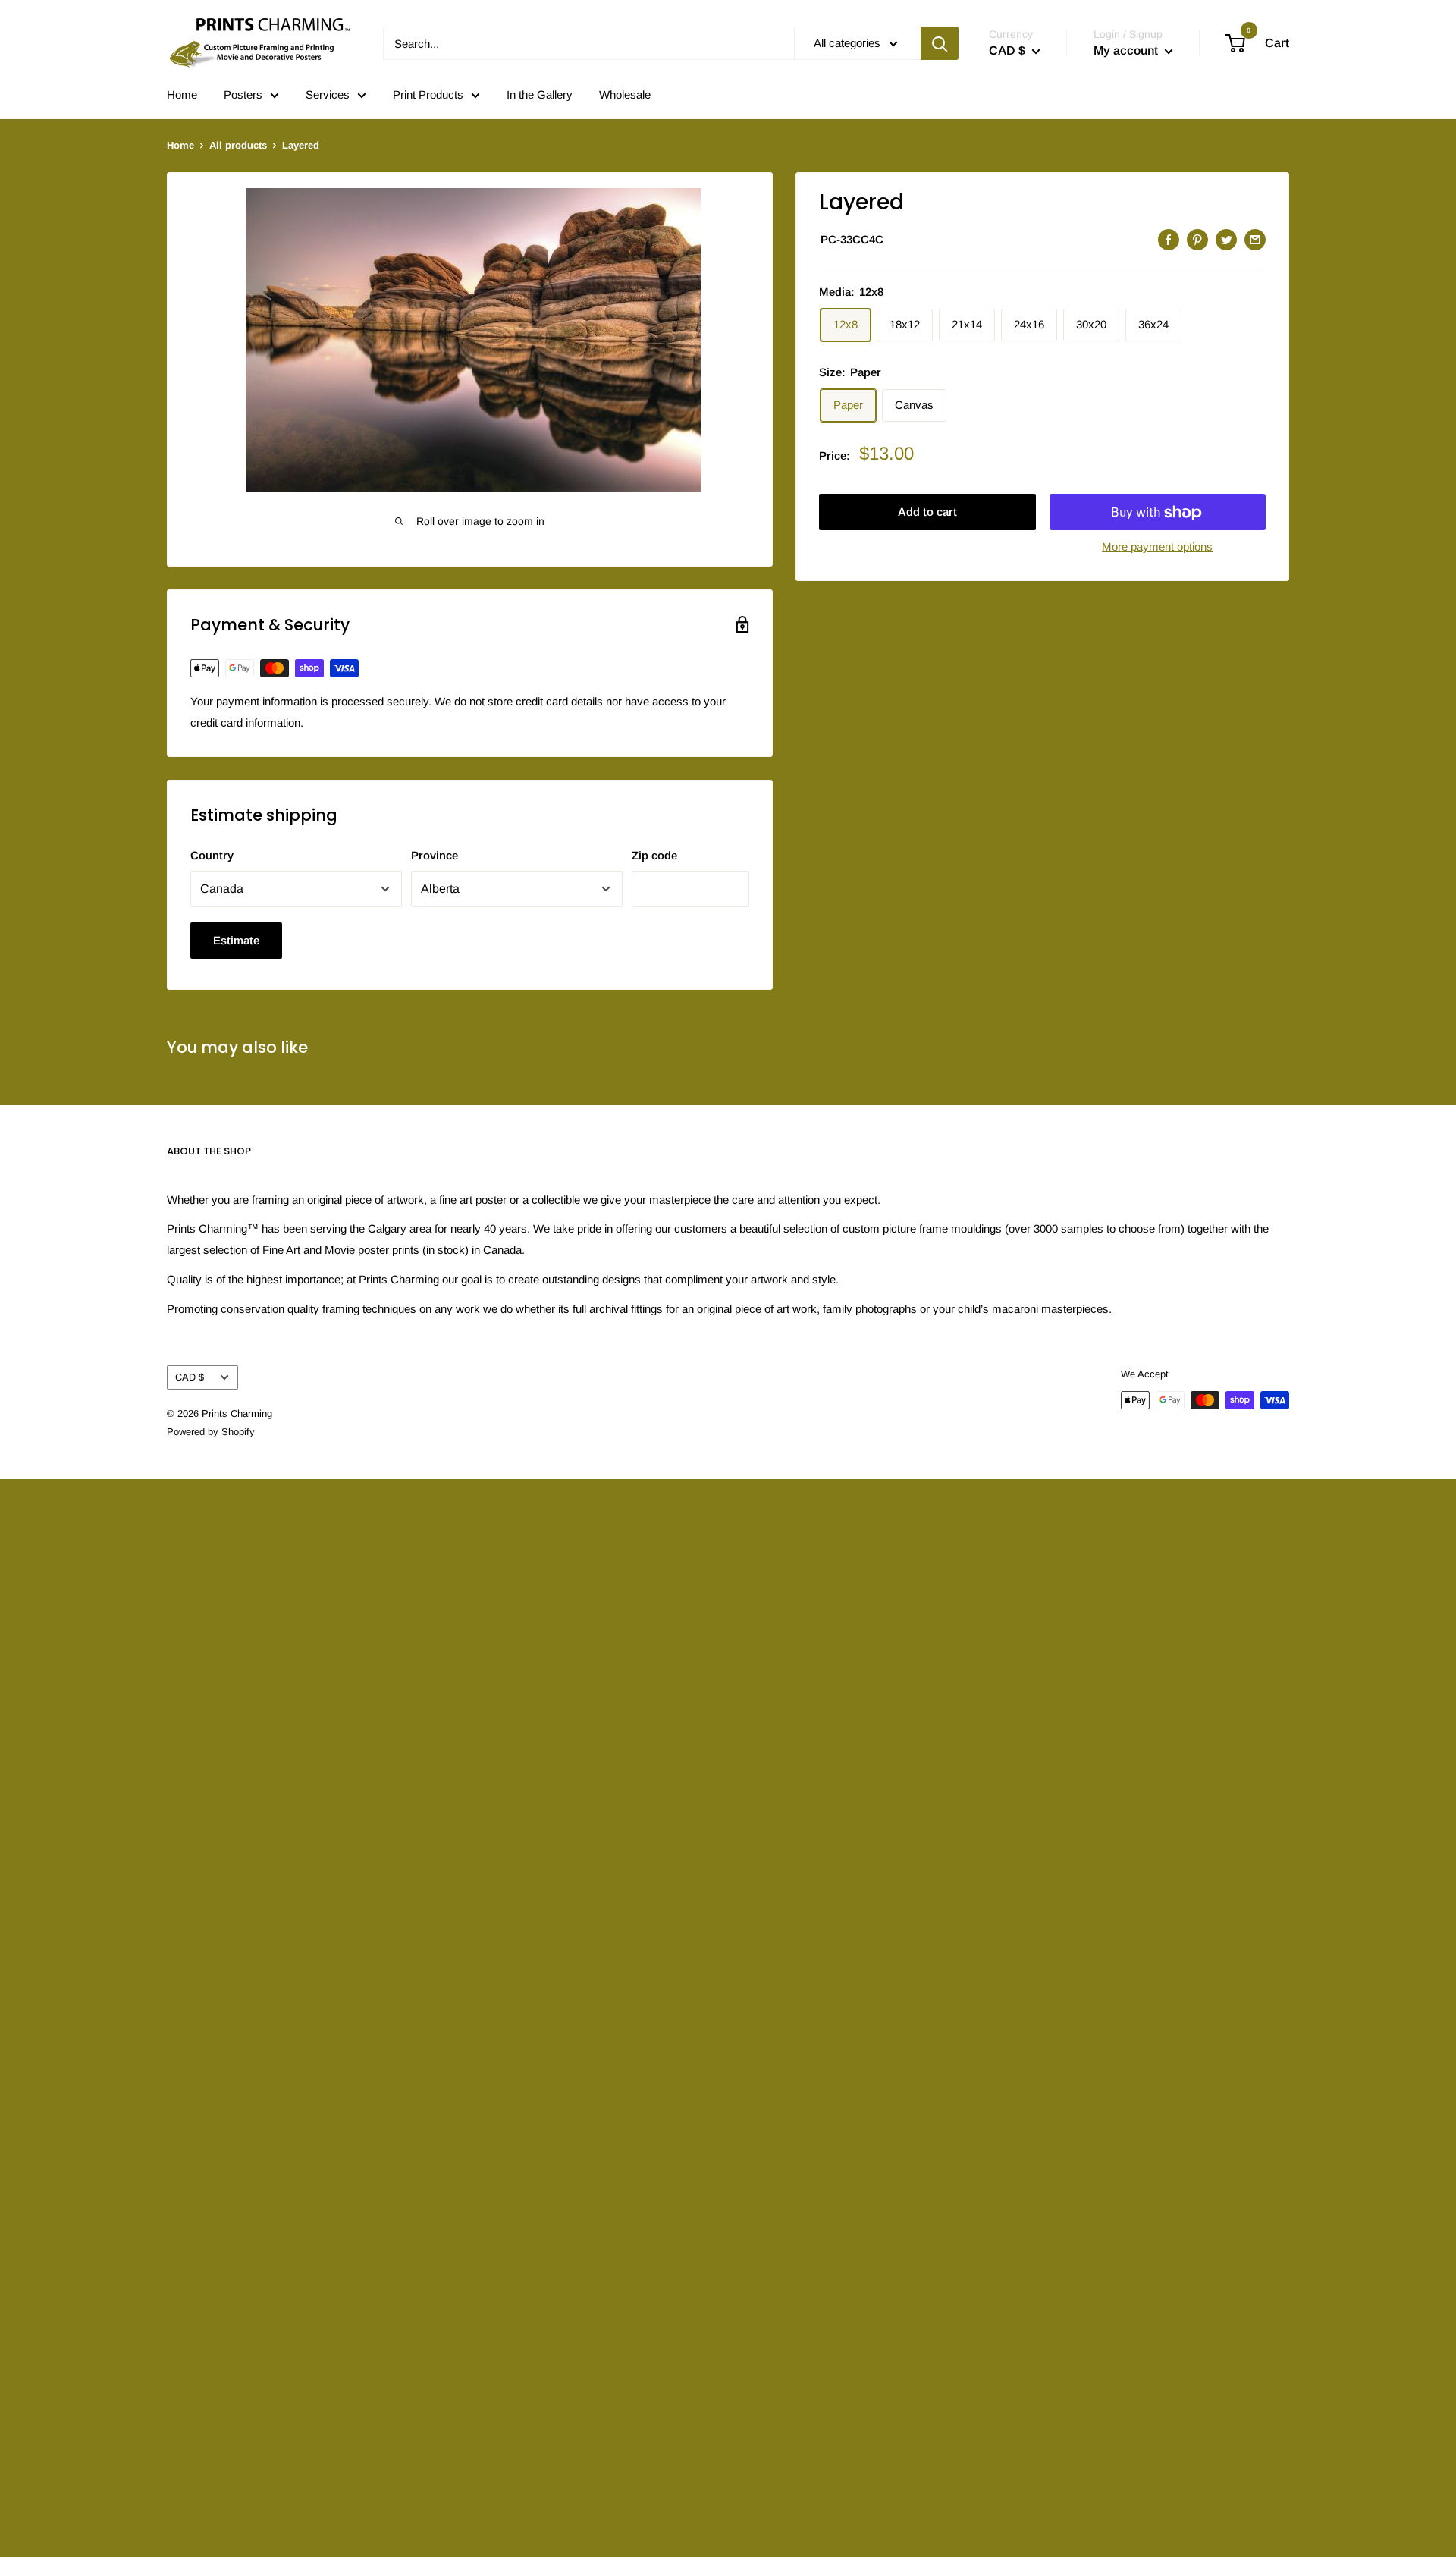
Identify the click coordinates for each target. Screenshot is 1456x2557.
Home (182, 94)
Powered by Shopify (211, 1432)
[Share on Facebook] (1169, 239)
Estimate (236, 940)
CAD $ (190, 1377)
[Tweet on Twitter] (1226, 239)
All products (238, 145)
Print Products (428, 94)
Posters (243, 94)
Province (435, 855)
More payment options (1157, 547)
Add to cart (927, 512)
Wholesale (625, 94)
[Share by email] (1255, 239)
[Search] (940, 43)
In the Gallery (540, 94)
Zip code (654, 855)
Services (328, 94)
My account (1127, 50)
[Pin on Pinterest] (1197, 239)
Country (212, 855)
